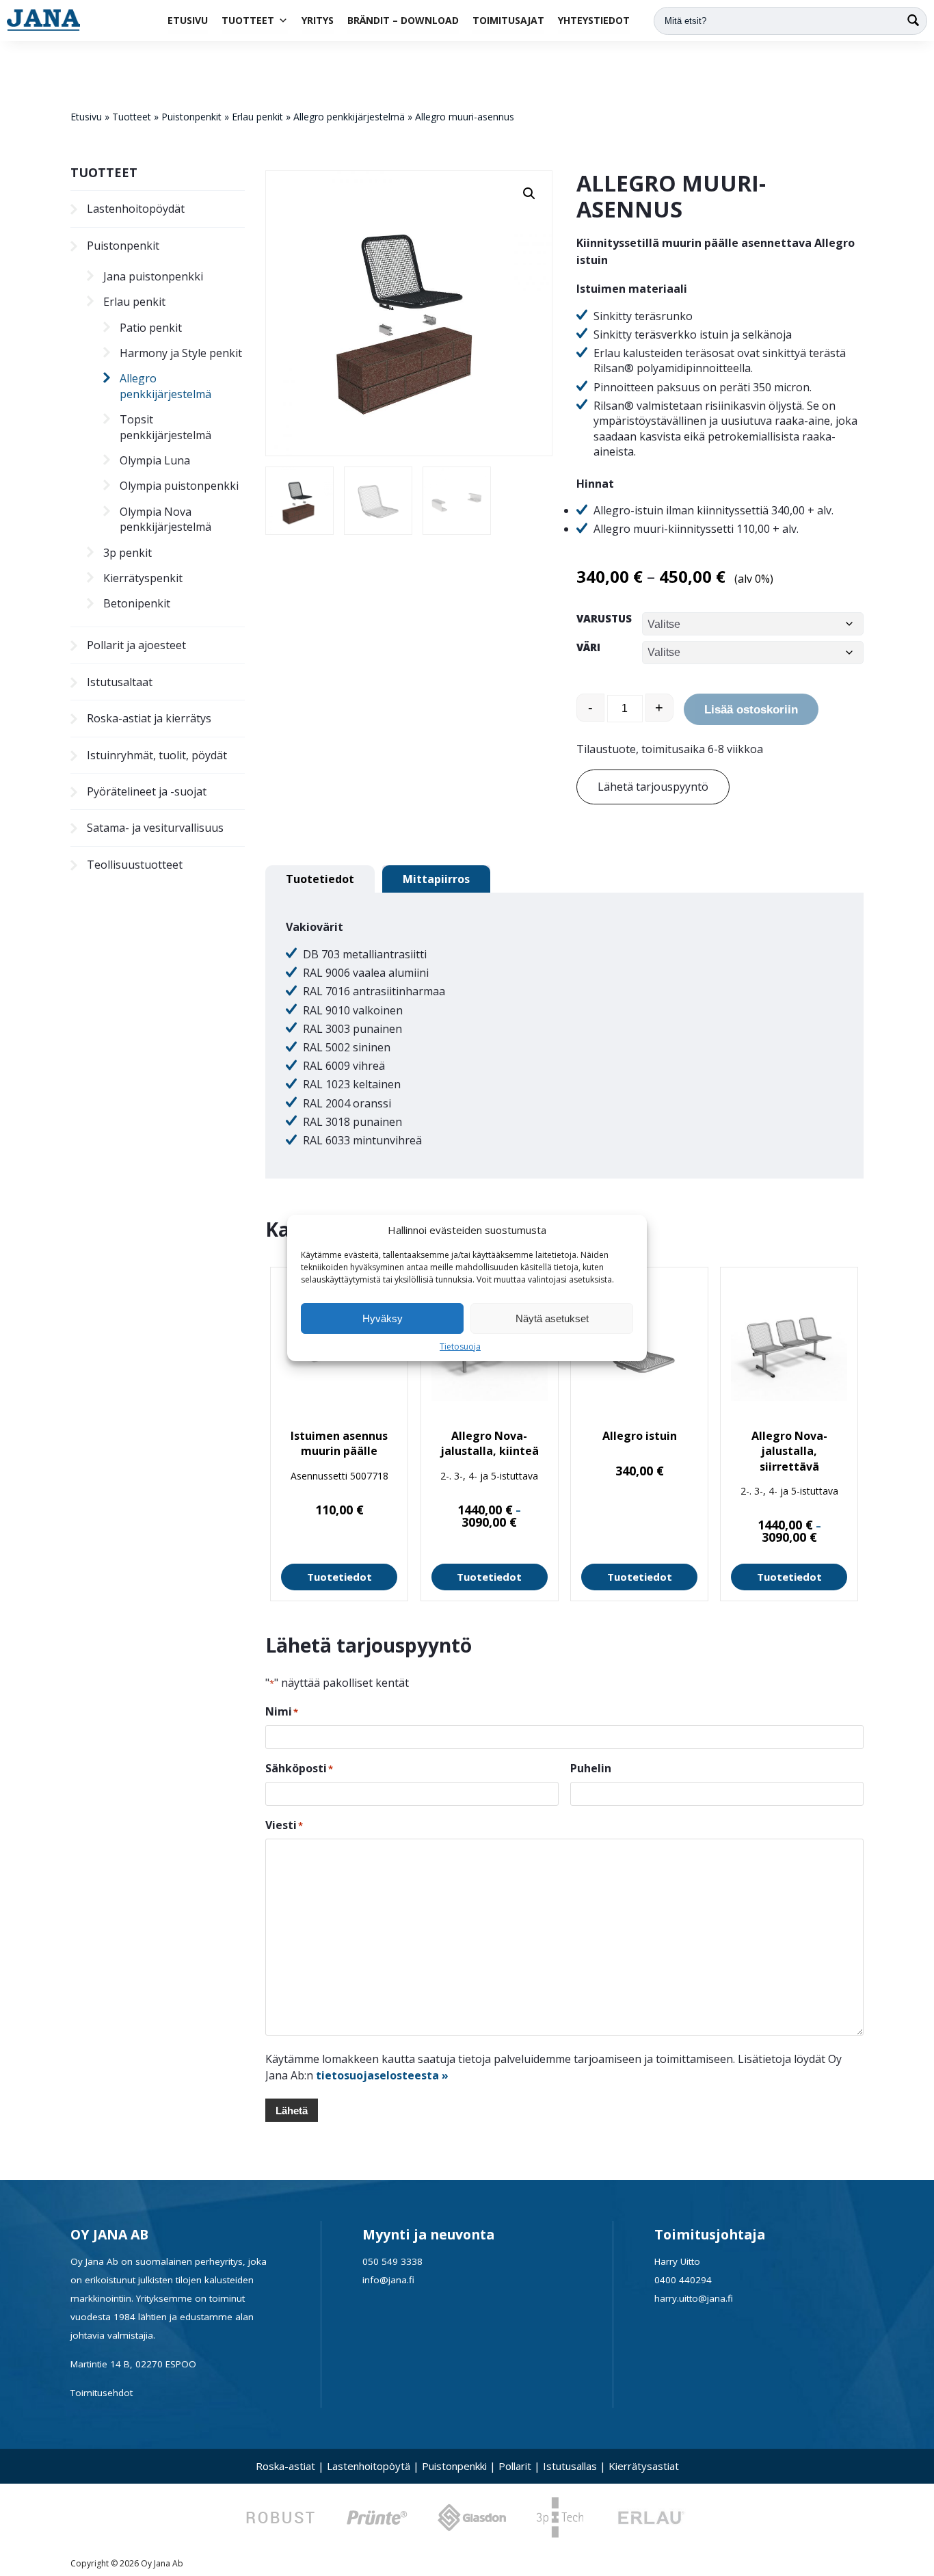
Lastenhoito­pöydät (136, 209)
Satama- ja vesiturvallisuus (155, 828)
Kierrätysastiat (644, 2466)
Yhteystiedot (594, 20)
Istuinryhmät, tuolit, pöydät (157, 755)
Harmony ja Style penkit (181, 353)
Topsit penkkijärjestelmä (165, 427)
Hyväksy (383, 1318)
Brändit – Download (403, 20)
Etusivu (188, 20)
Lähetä (292, 2111)
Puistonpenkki (454, 2466)
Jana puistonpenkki (153, 276)
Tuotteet (248, 20)
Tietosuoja (460, 1346)
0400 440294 (683, 2280)
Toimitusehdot (102, 2393)
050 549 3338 (392, 2261)
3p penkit (128, 553)
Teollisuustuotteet (135, 865)
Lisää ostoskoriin (751, 710)
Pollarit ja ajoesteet (136, 645)
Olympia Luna (155, 460)
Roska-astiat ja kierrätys (149, 718)
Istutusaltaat (120, 682)
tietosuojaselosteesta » (382, 2075)
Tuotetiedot (339, 1577)
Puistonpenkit (191, 117)
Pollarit (515, 2466)
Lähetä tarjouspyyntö (653, 787)
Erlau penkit (257, 117)
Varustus (604, 618)
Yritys (318, 20)
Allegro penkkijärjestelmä (349, 117)
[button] (529, 194)
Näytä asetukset (552, 1318)
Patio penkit (151, 328)
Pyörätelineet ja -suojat (147, 791)
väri (588, 647)
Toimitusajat (508, 20)
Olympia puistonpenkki (179, 486)
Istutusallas (570, 2466)
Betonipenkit (137, 603)
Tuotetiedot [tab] (320, 879)
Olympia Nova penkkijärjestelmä (165, 519)
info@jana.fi (388, 2280)
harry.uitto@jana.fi (694, 2298)
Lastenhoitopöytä (369, 2466)
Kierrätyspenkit (143, 578)
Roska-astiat (285, 2466)
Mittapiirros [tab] (436, 879)
